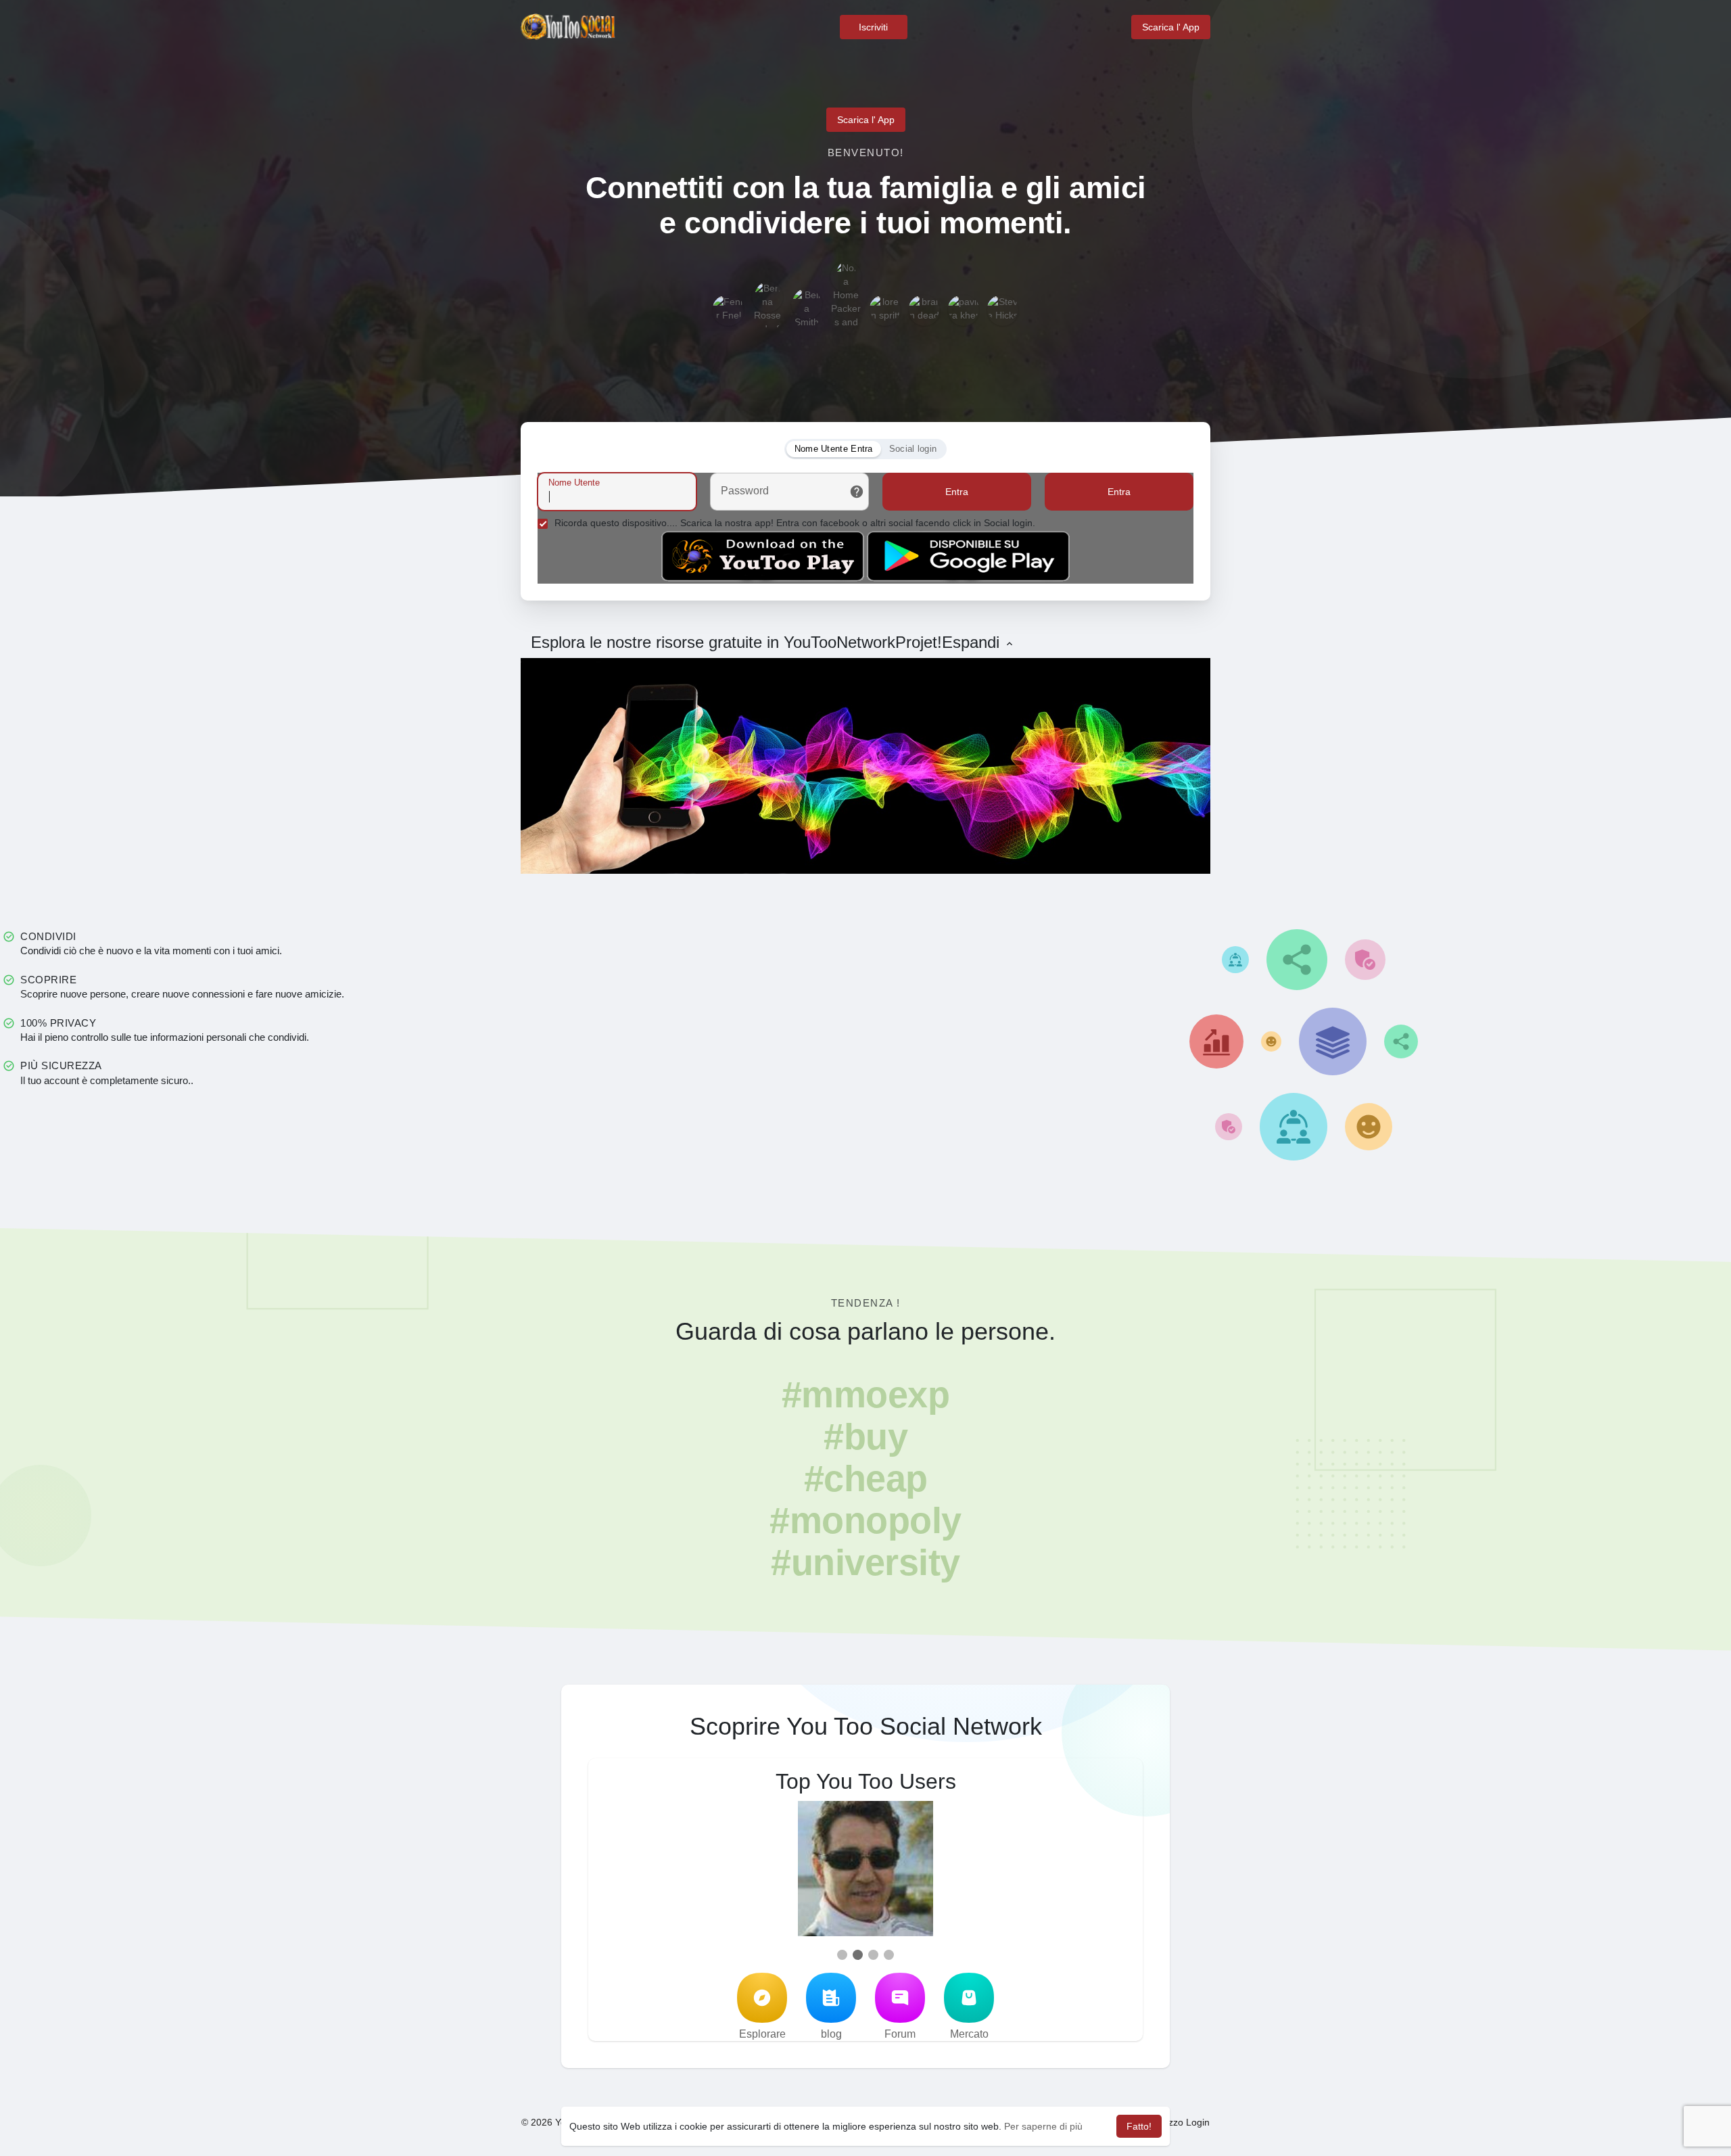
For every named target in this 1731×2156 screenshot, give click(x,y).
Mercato (969, 2034)
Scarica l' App (1171, 27)
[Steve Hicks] (1003, 310)
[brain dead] (924, 310)
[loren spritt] (885, 310)
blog (831, 2034)
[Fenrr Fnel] (728, 310)
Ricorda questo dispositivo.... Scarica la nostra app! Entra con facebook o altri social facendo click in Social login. (795, 523)
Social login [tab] (913, 449)
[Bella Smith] (807, 304)
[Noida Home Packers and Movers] (846, 277)
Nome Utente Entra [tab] (834, 449)
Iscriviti (873, 27)
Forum (900, 2034)
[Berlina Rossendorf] (767, 297)
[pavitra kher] (964, 310)
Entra (957, 492)
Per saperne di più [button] (1043, 2126)
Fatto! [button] (1139, 2126)
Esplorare (762, 2034)
